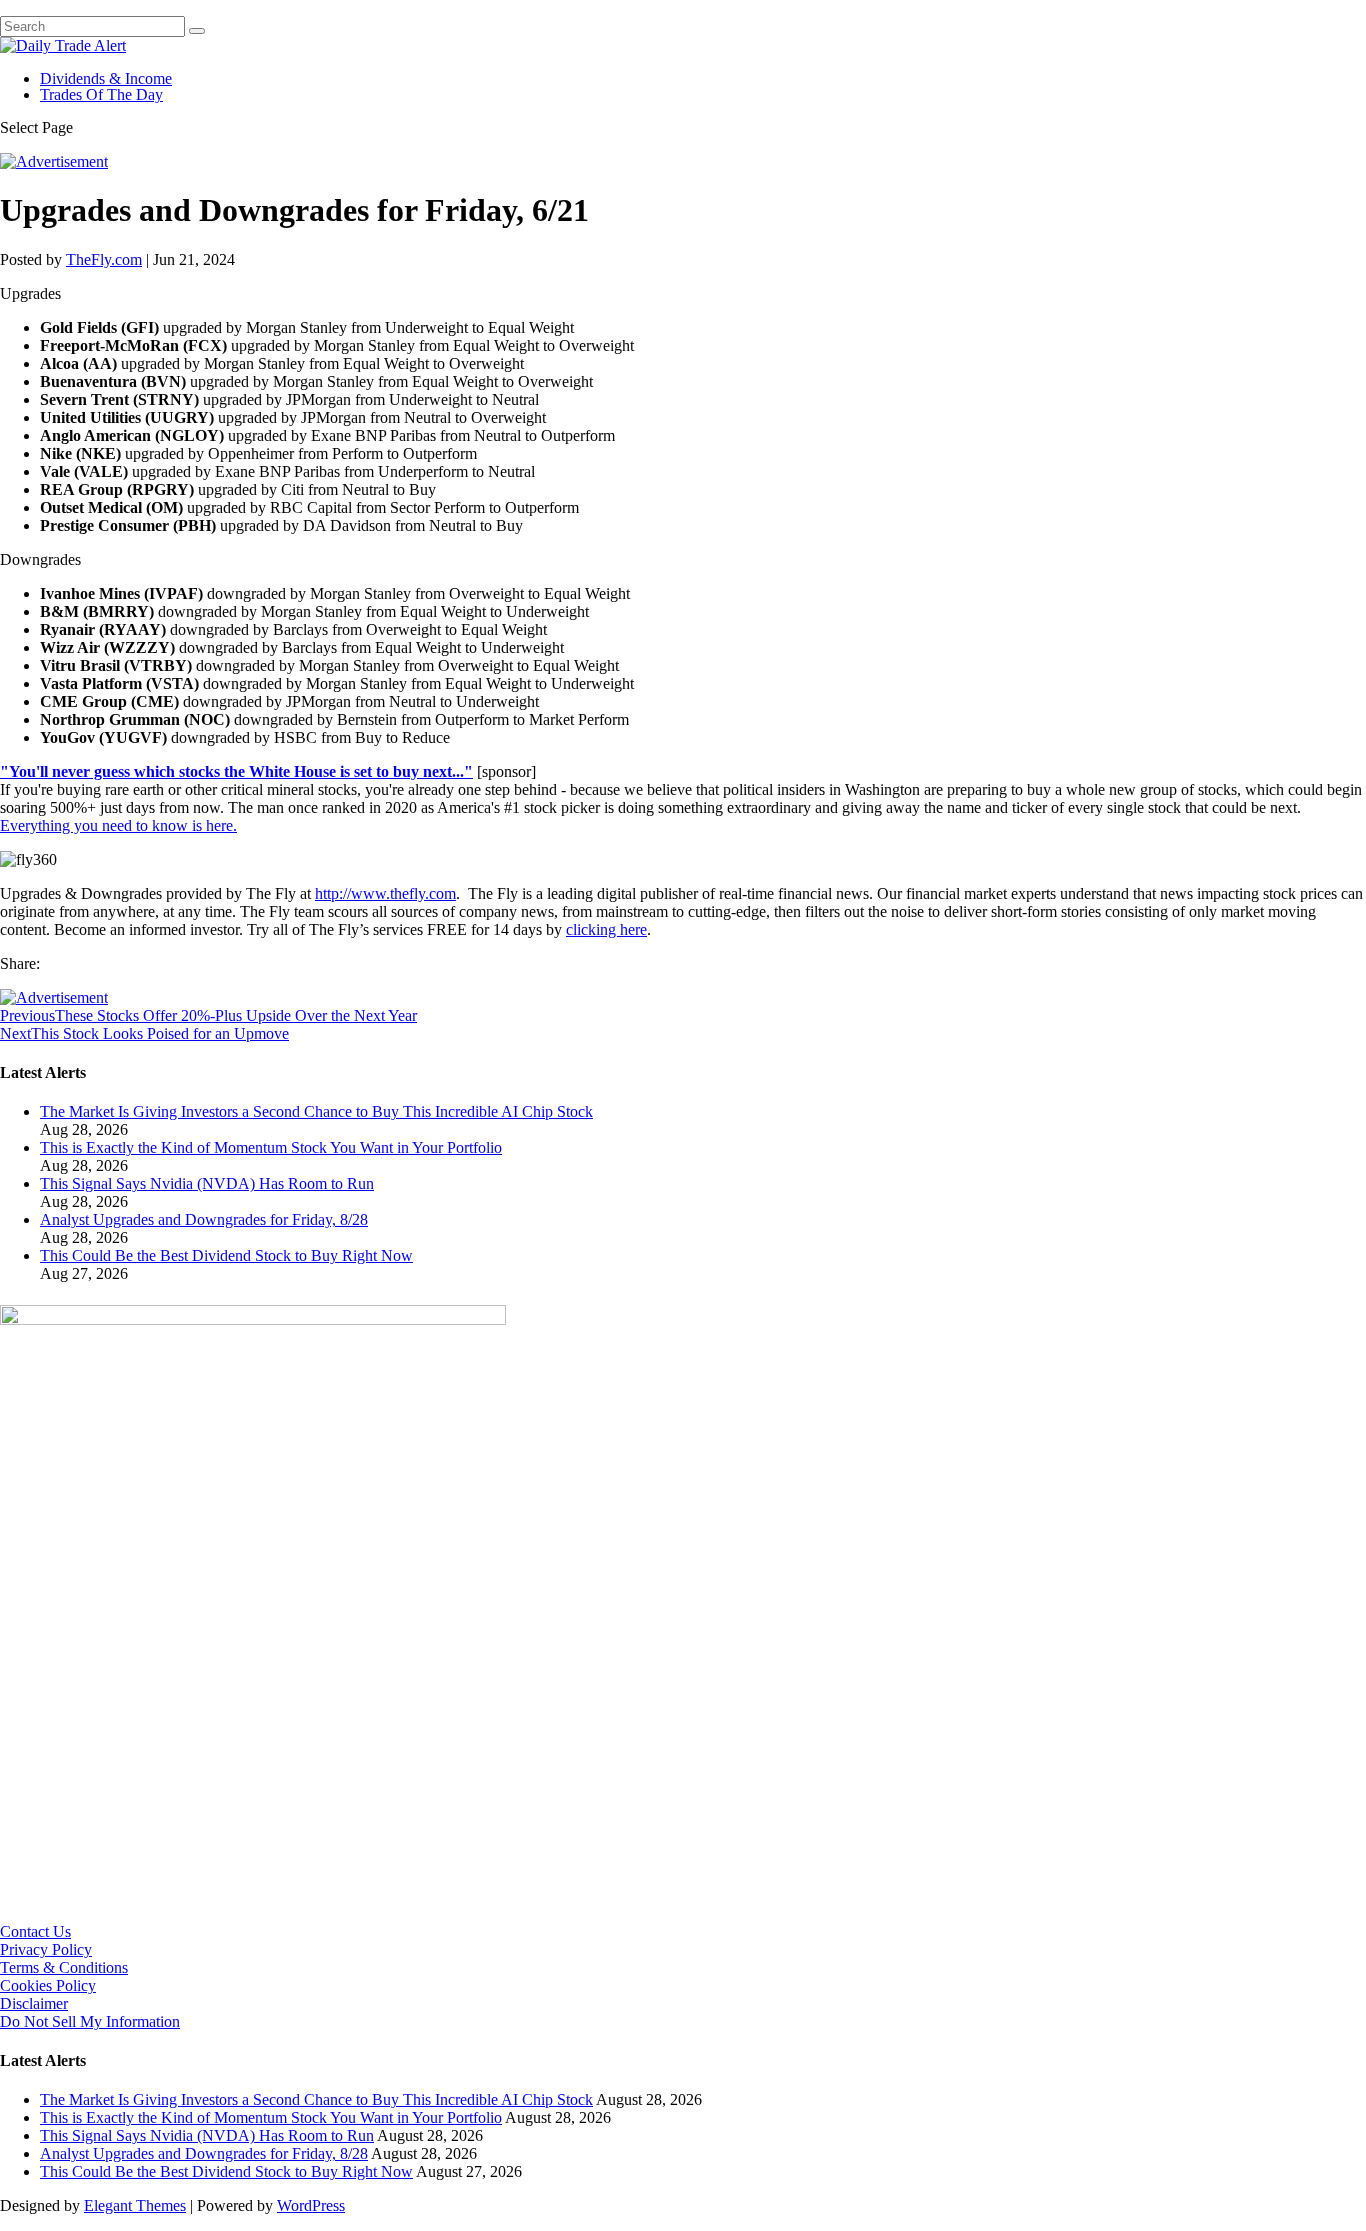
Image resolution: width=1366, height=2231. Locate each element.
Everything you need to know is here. (118, 825)
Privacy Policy (46, 1949)
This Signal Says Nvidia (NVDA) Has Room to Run (207, 1183)
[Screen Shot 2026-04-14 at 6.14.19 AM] (253, 1319)
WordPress (311, 2205)
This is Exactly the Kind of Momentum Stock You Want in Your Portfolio (271, 1147)
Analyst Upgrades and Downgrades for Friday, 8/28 (204, 1219)
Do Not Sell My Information (90, 2021)
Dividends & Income (106, 78)
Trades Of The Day (101, 94)
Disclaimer (34, 2003)
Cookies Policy (48, 1985)
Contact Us (35, 1931)
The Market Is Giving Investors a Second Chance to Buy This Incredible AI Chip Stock (316, 1111)
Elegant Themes (135, 2205)
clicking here (606, 929)
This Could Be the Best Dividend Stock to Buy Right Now (226, 1255)
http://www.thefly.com (385, 893)
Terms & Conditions (64, 1967)
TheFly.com (104, 259)
